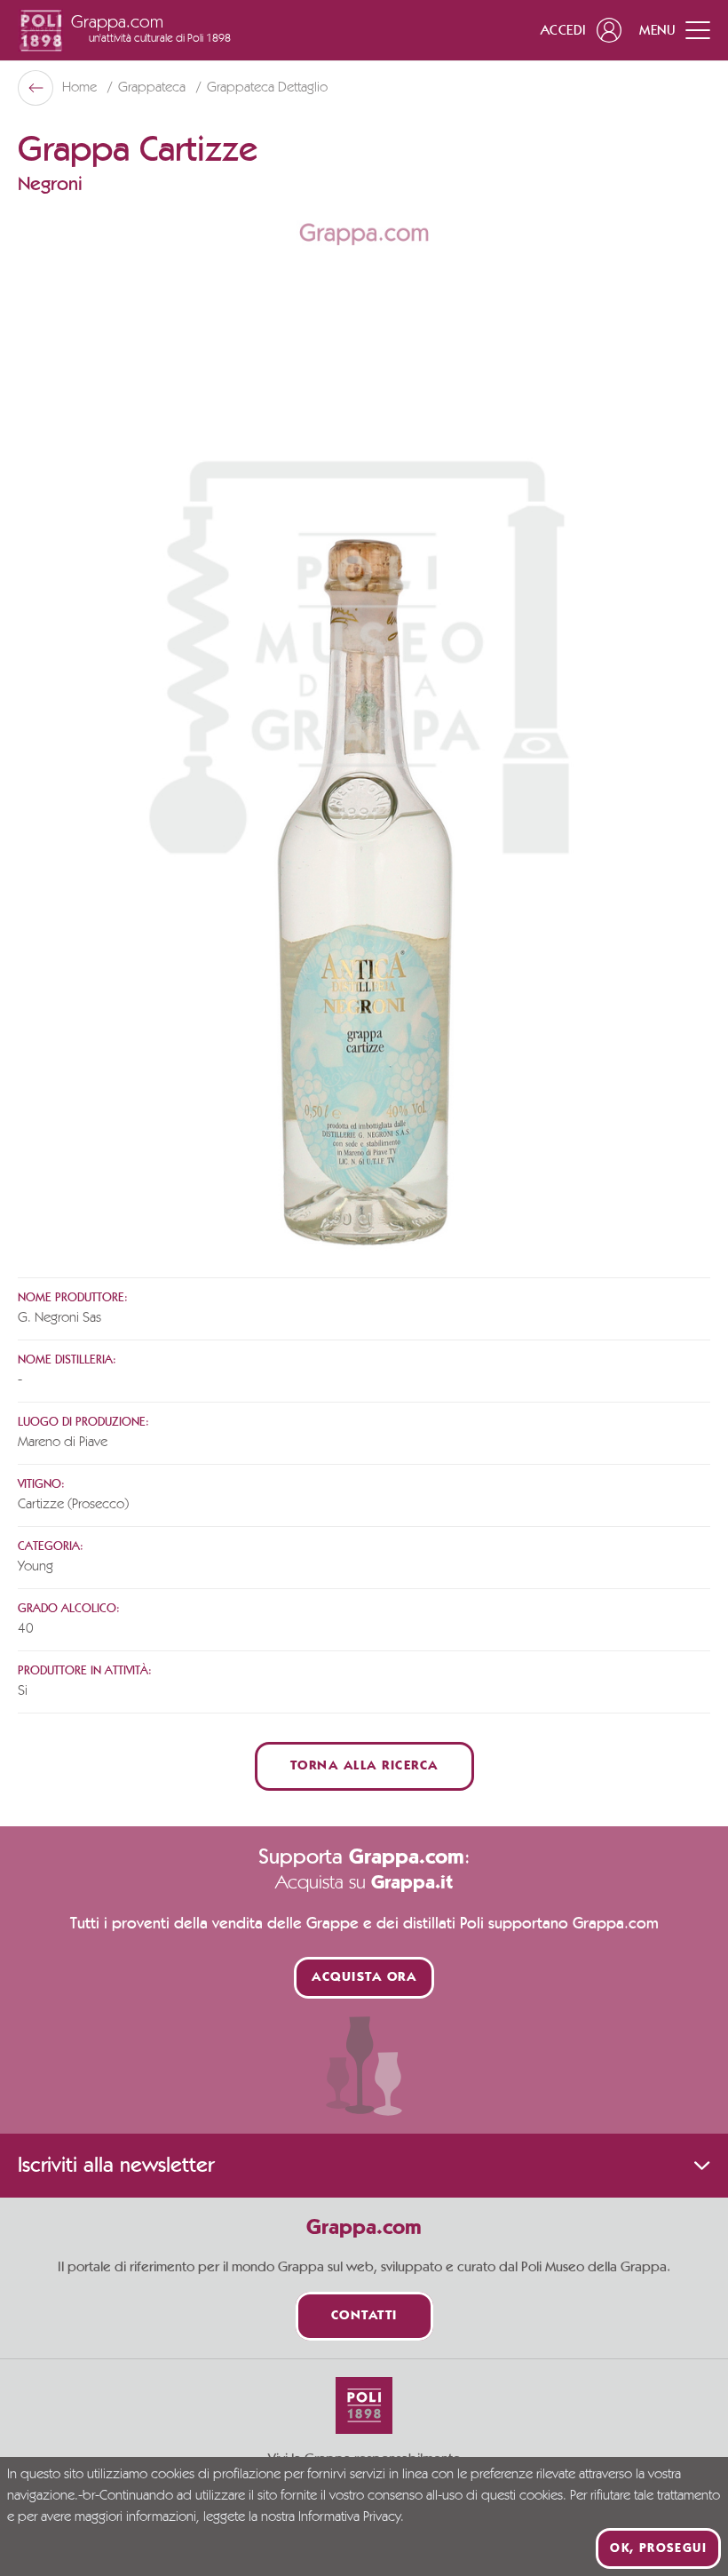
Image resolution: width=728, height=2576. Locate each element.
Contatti (364, 2316)
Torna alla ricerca (364, 1766)
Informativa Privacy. (351, 2517)
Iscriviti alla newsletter (116, 2166)
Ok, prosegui (658, 2548)
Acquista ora (364, 1978)
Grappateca (154, 88)
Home (81, 88)
